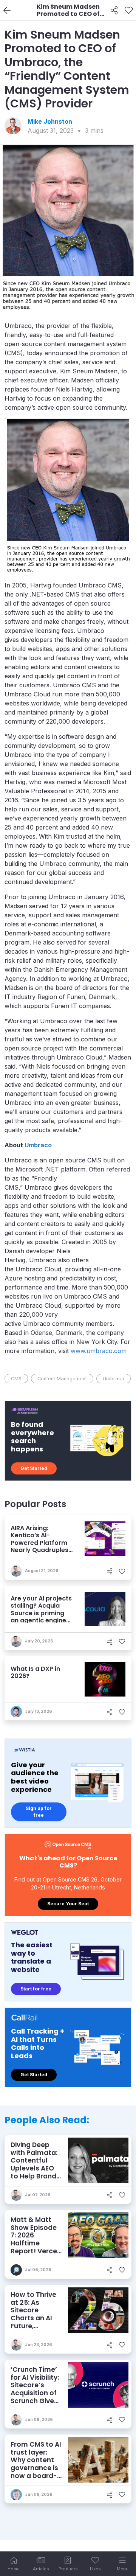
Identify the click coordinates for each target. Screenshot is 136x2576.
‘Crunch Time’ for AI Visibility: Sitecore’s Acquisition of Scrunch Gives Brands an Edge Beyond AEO (35, 2397)
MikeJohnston (50, 121)
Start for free (36, 1989)
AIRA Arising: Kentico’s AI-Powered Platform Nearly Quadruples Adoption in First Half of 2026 (39, 1546)
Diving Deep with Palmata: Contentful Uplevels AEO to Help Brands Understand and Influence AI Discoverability (36, 2176)
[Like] (129, 11)
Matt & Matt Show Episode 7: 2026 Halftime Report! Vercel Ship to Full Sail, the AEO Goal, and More (36, 2247)
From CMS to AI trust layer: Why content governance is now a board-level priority (36, 2464)
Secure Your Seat (68, 1904)
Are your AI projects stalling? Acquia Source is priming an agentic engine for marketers (41, 1613)
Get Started (34, 1468)
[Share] (114, 11)
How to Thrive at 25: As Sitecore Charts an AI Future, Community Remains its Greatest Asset (36, 2322)
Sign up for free (39, 1812)
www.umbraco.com (99, 1351)
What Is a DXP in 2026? (35, 1672)
